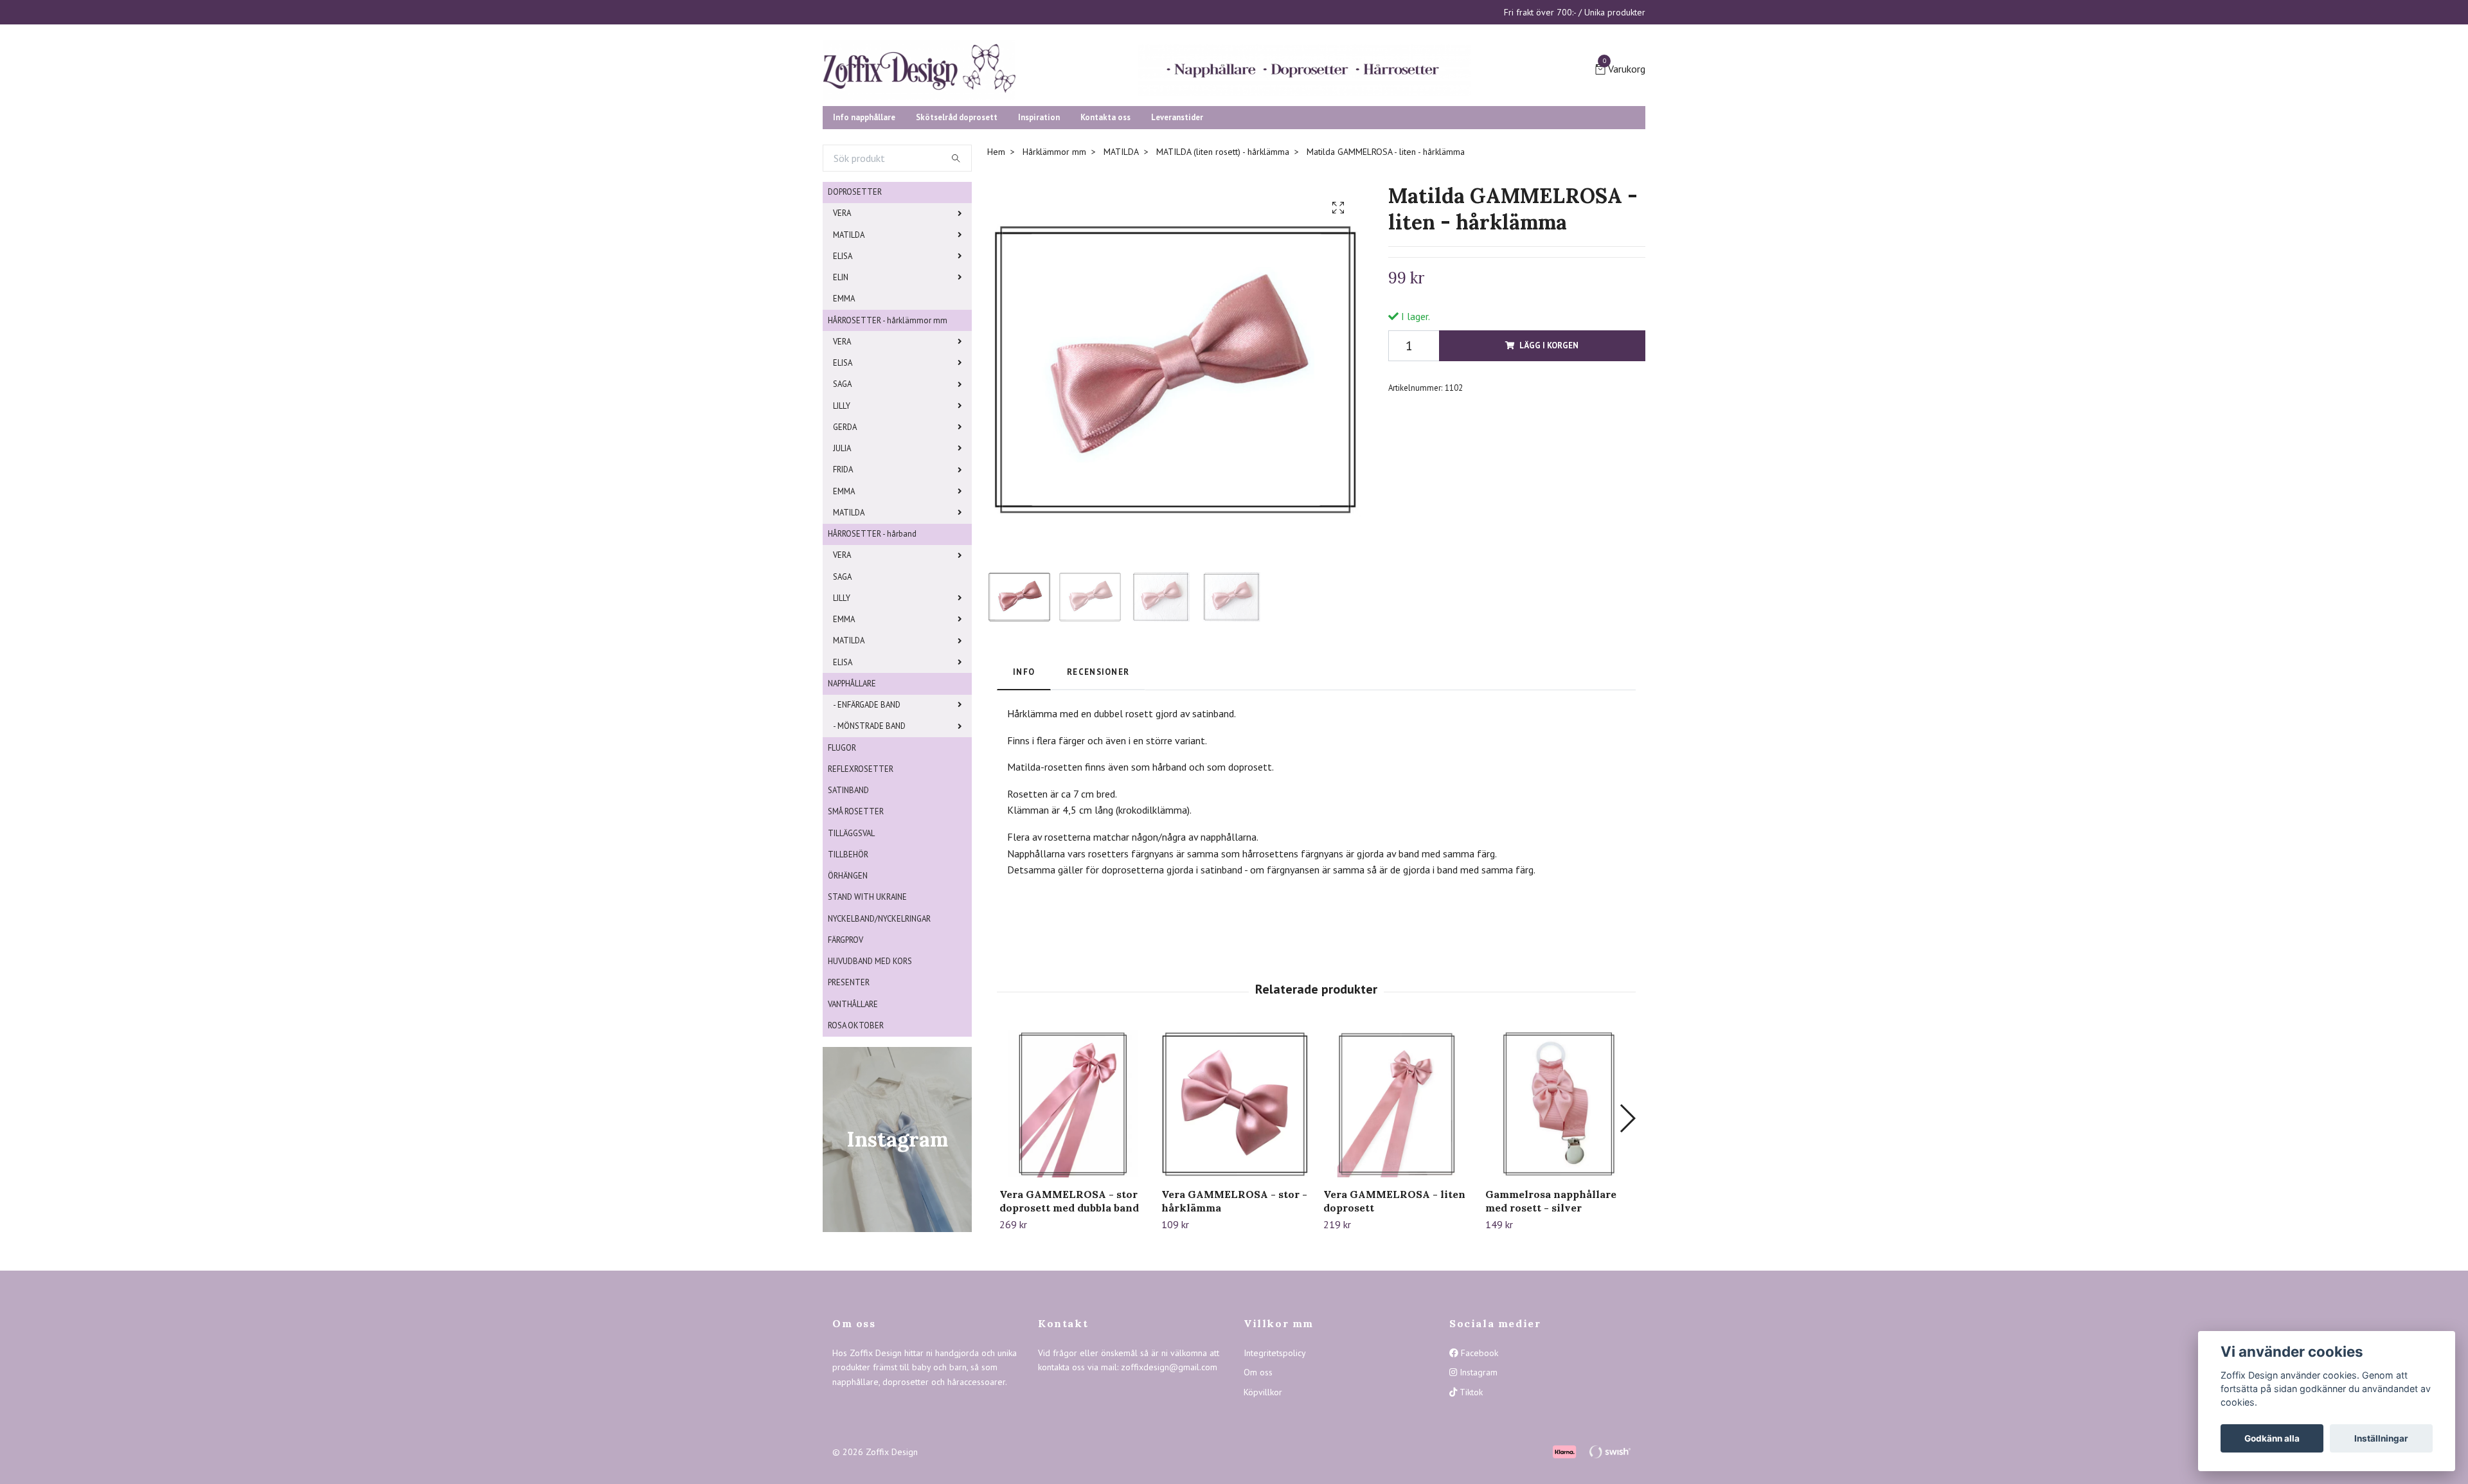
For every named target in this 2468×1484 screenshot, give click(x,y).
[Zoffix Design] (1048, 111)
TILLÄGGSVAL (851, 932)
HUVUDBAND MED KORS (870, 1060)
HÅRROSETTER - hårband (872, 633)
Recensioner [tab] (1098, 771)
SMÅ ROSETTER (856, 910)
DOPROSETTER (855, 291)
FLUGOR (842, 847)
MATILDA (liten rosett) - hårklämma (1223, 251)
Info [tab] (1024, 771)
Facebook (1478, 1452)
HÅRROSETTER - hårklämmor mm (888, 419)
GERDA (845, 526)
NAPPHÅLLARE (852, 782)
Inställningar (2381, 1438)
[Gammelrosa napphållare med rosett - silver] (1559, 1203)
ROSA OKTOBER (856, 1124)
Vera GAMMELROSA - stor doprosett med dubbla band (1069, 1300)
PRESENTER (849, 1081)
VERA (842, 312)
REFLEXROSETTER (861, 868)
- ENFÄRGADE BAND (867, 804)
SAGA (842, 483)
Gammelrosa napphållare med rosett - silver (1551, 1300)
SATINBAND (848, 889)
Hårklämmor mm (1054, 251)
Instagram (1477, 1471)
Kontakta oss (1105, 216)
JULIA (842, 547)
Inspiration (1039, 216)
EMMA (844, 398)
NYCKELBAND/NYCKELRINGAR (879, 1018)
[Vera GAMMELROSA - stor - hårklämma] (1235, 1203)
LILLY (842, 505)
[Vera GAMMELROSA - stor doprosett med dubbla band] (1073, 1203)
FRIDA (843, 568)
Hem (996, 251)
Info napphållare (864, 216)
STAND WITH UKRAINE (867, 996)
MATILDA (849, 334)
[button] (1627, 1218)
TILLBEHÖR (848, 953)
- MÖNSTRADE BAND (869, 825)
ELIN (841, 376)
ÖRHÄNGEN (848, 975)
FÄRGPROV (845, 1039)
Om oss (1258, 1471)
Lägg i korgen (1549, 444)
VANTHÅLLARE (853, 1103)
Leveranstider (1177, 216)
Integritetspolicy (1275, 1452)
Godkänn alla (2272, 1438)
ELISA (843, 355)
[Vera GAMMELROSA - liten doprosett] (1397, 1203)
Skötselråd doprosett (957, 216)
